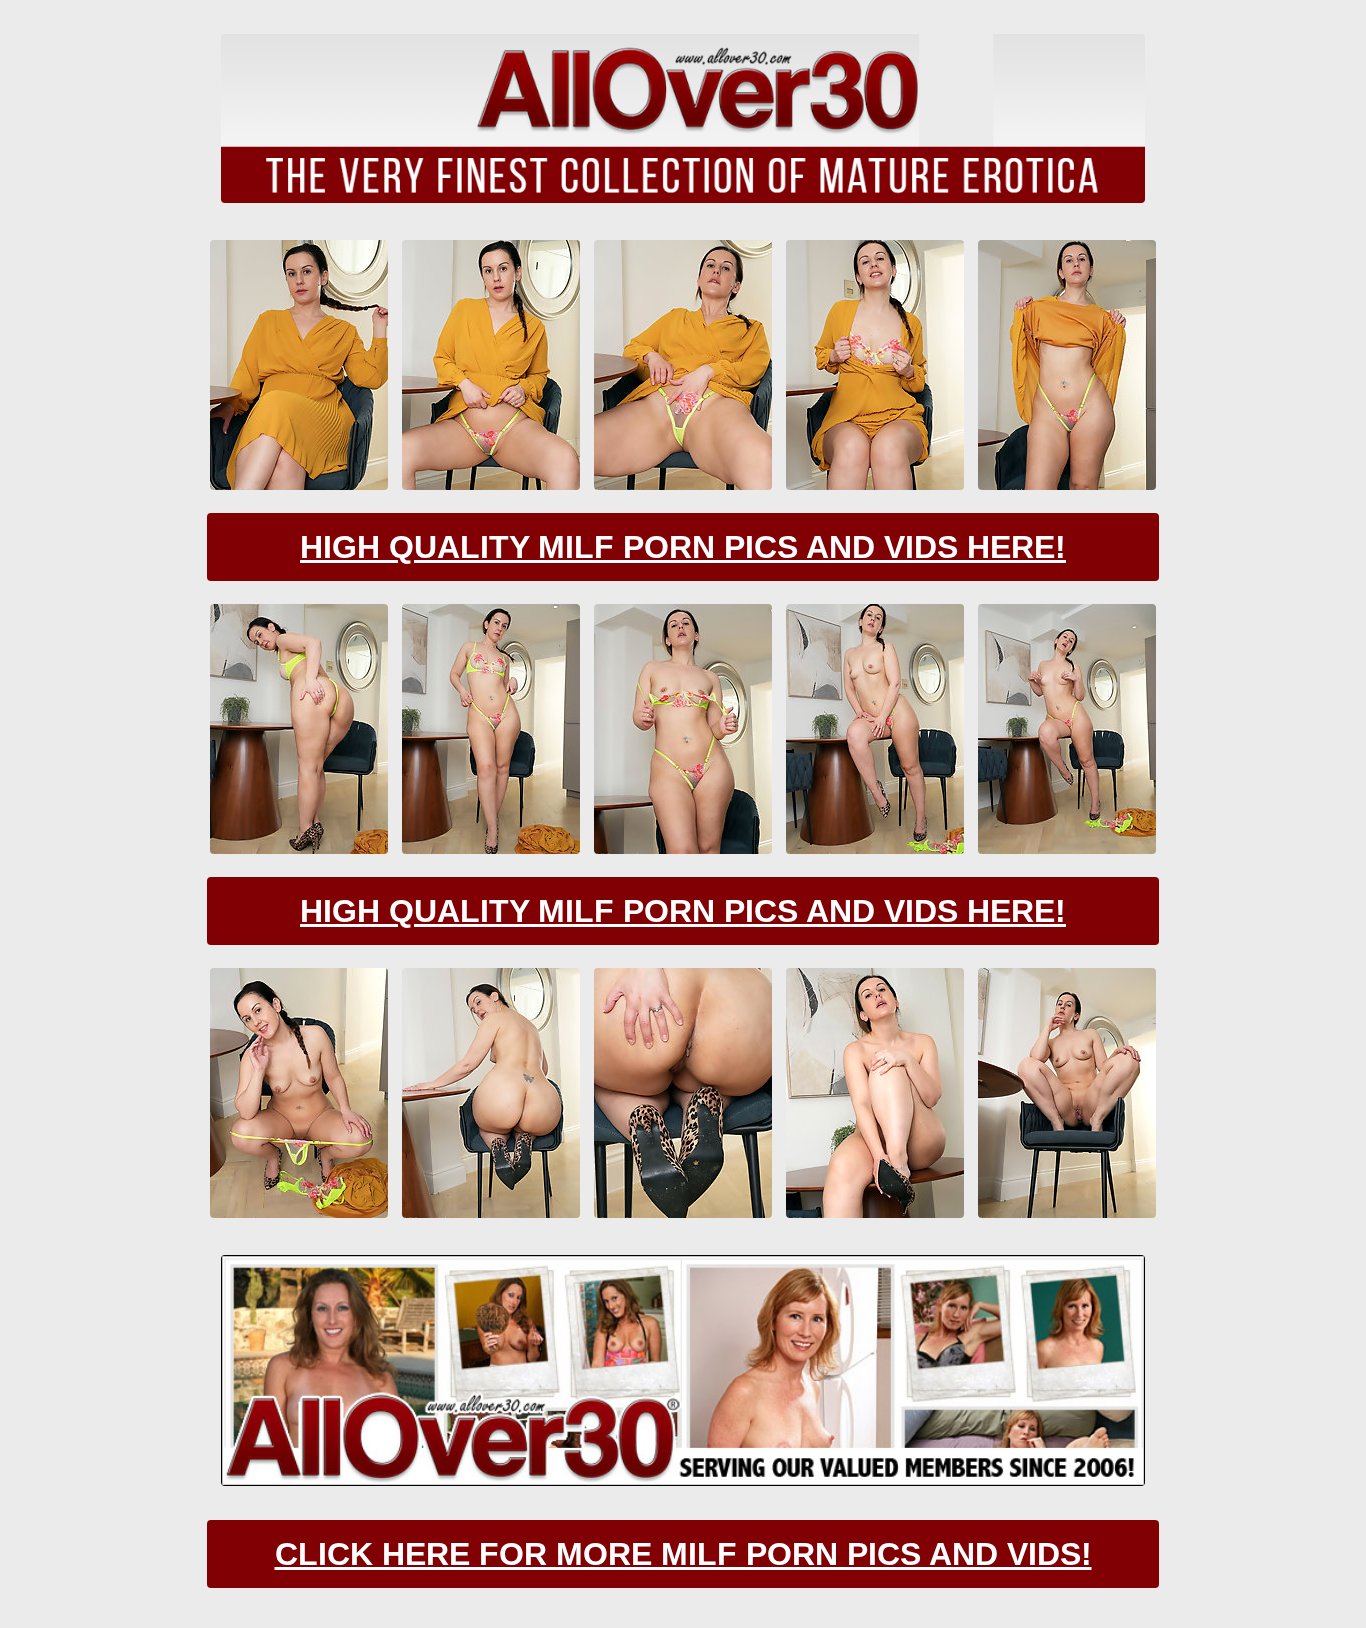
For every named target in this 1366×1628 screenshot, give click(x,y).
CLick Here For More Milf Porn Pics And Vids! (683, 1554)
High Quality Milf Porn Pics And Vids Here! (683, 547)
